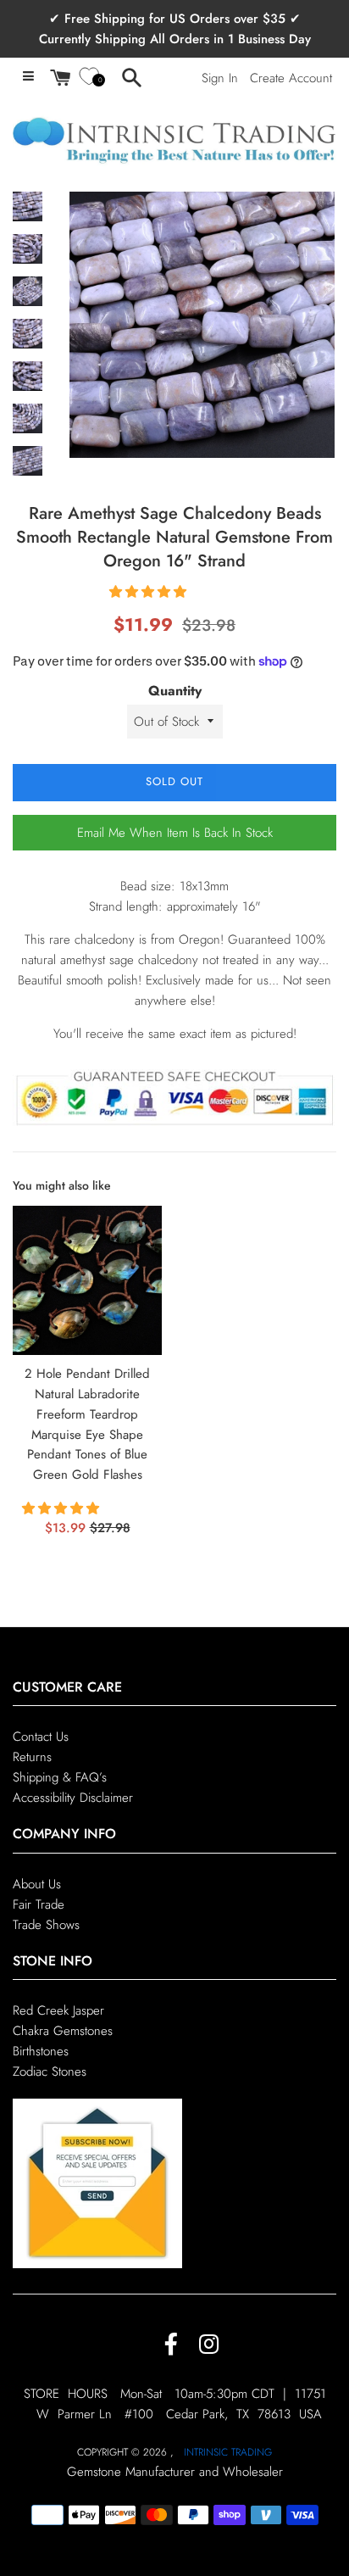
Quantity (175, 691)
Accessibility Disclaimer (73, 1798)
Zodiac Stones (50, 2071)
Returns (32, 1757)
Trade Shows (46, 1925)
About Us (37, 1884)
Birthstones (41, 2051)
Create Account (291, 78)
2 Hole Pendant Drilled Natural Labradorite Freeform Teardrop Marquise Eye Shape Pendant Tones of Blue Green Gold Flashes (87, 1424)
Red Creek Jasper (58, 2010)
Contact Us (41, 1737)
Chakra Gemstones (63, 2031)
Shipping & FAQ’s (60, 1777)
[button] (150, 592)
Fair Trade (39, 1904)
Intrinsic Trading (228, 2452)
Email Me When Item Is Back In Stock (175, 833)
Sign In (220, 78)
